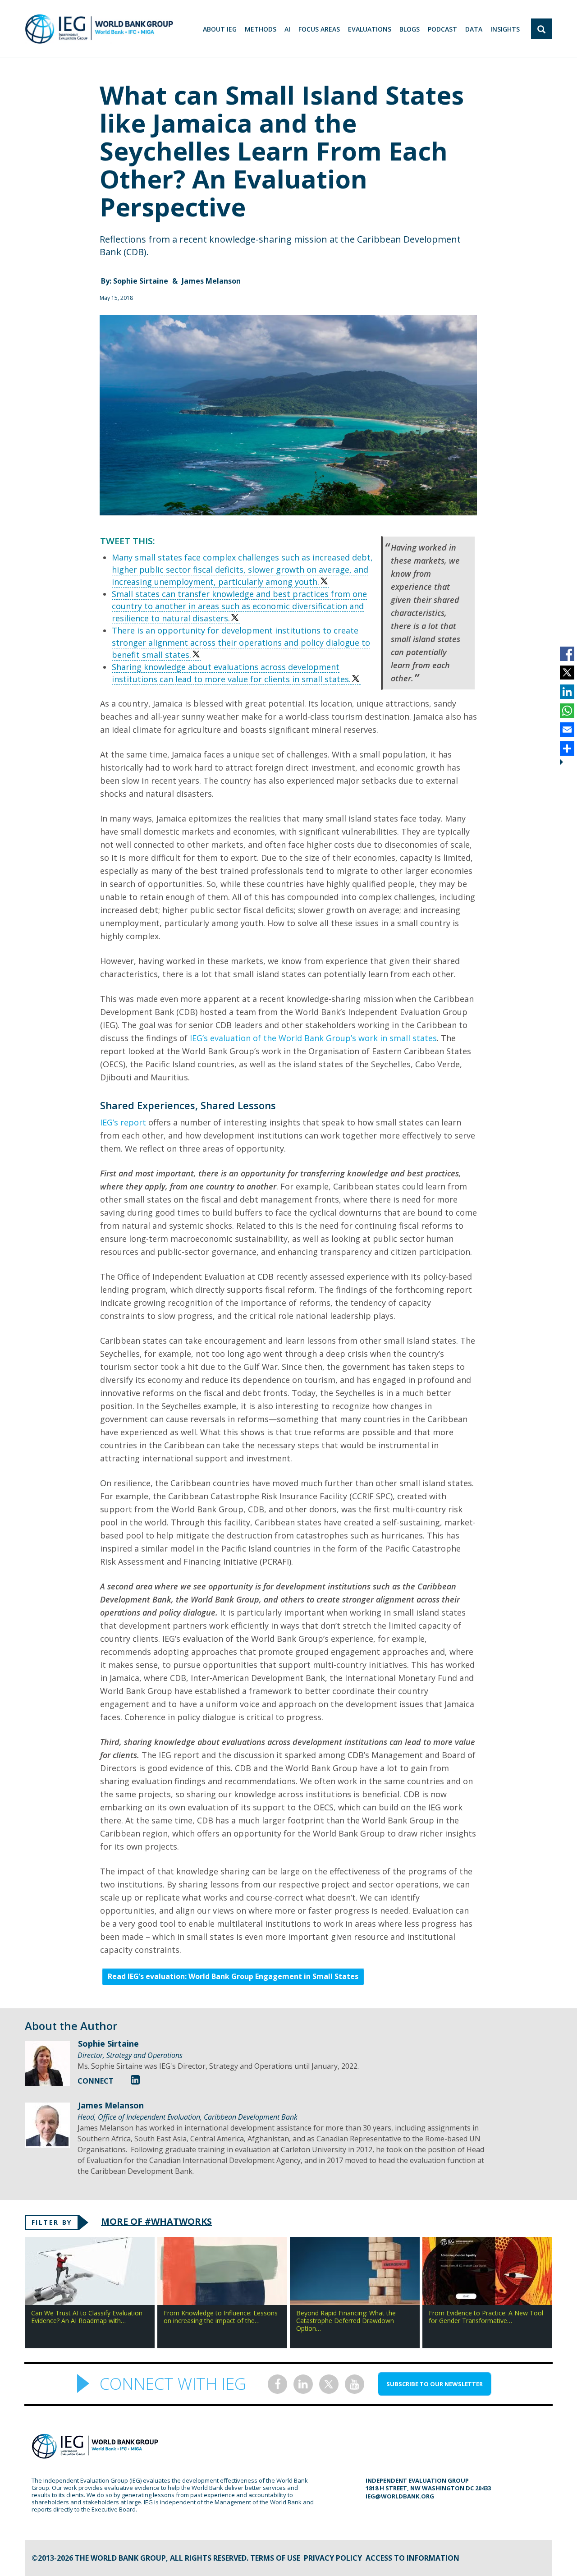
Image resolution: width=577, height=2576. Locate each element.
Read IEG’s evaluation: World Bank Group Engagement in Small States (233, 1976)
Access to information (412, 2558)
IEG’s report (123, 1122)
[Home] (99, 29)
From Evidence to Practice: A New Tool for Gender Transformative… (486, 2317)
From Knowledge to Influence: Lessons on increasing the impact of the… (221, 2317)
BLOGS (410, 29)
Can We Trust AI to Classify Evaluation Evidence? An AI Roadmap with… (87, 2317)
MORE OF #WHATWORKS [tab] (156, 2221)
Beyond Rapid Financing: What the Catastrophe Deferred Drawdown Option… (346, 2321)
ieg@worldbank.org (400, 2496)
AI (287, 29)
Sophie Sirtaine (142, 281)
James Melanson (211, 281)
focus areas (319, 29)
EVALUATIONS (370, 29)
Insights (505, 29)
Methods (261, 29)
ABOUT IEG (220, 29)
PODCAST (442, 29)
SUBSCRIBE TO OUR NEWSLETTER (435, 2384)
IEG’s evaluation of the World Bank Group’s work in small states (313, 1038)
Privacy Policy (333, 2558)
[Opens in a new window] (135, 2079)
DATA (474, 29)
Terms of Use (275, 2558)
